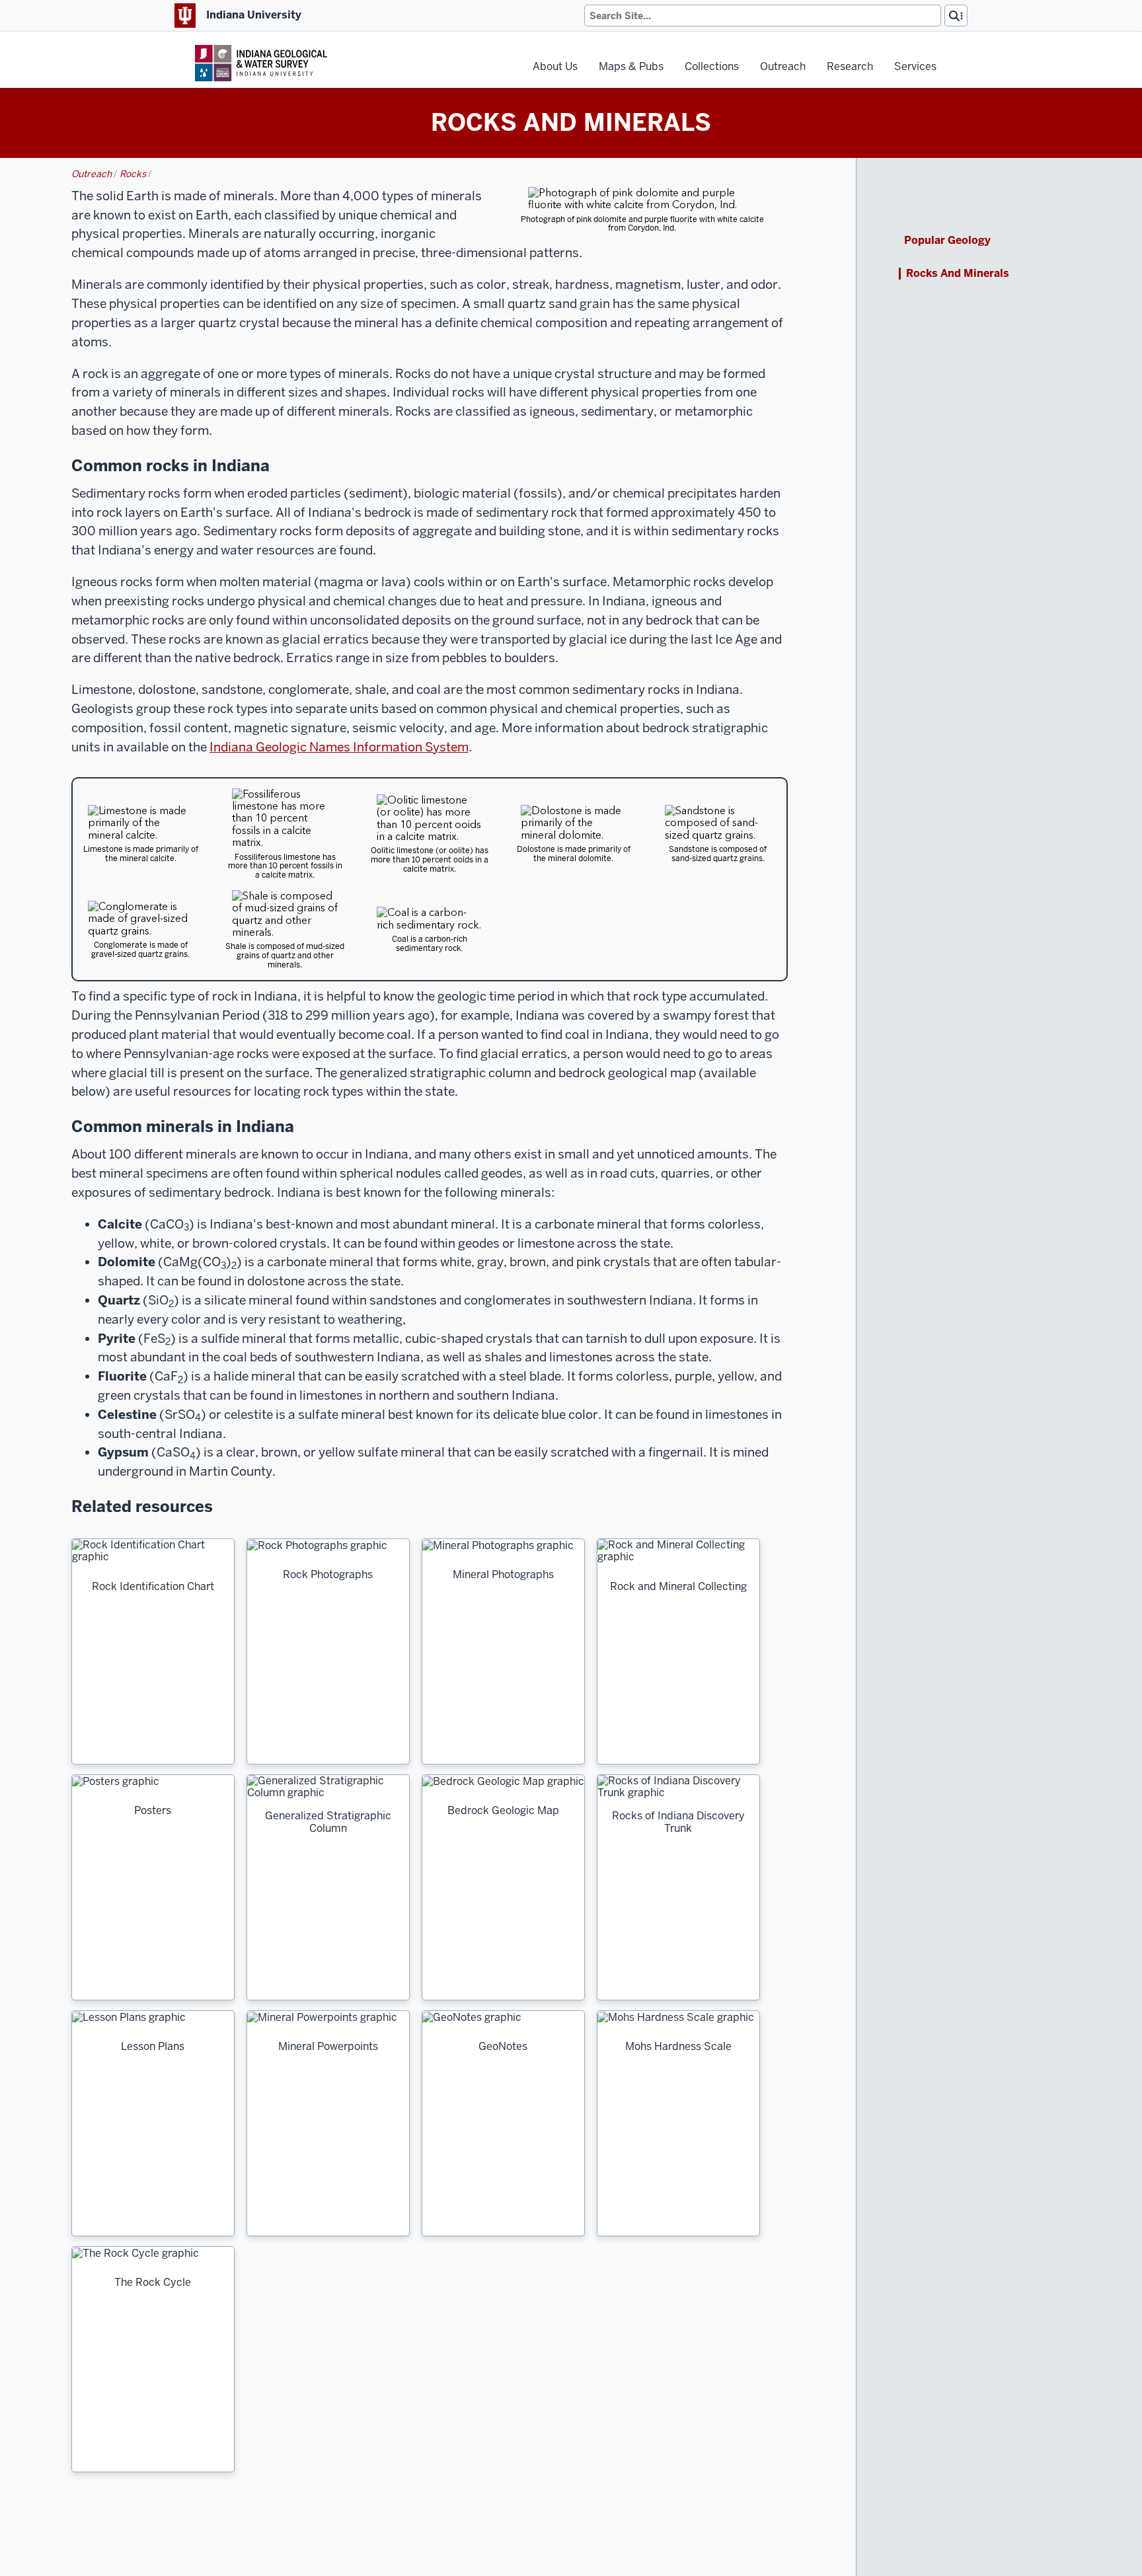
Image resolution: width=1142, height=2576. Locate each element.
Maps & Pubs (631, 66)
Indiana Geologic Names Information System (339, 747)
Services (915, 66)
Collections (712, 66)
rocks (133, 174)
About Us (555, 66)
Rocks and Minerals (958, 274)
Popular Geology (947, 241)
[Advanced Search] (956, 16)
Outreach (783, 66)
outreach (92, 174)
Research (850, 66)
